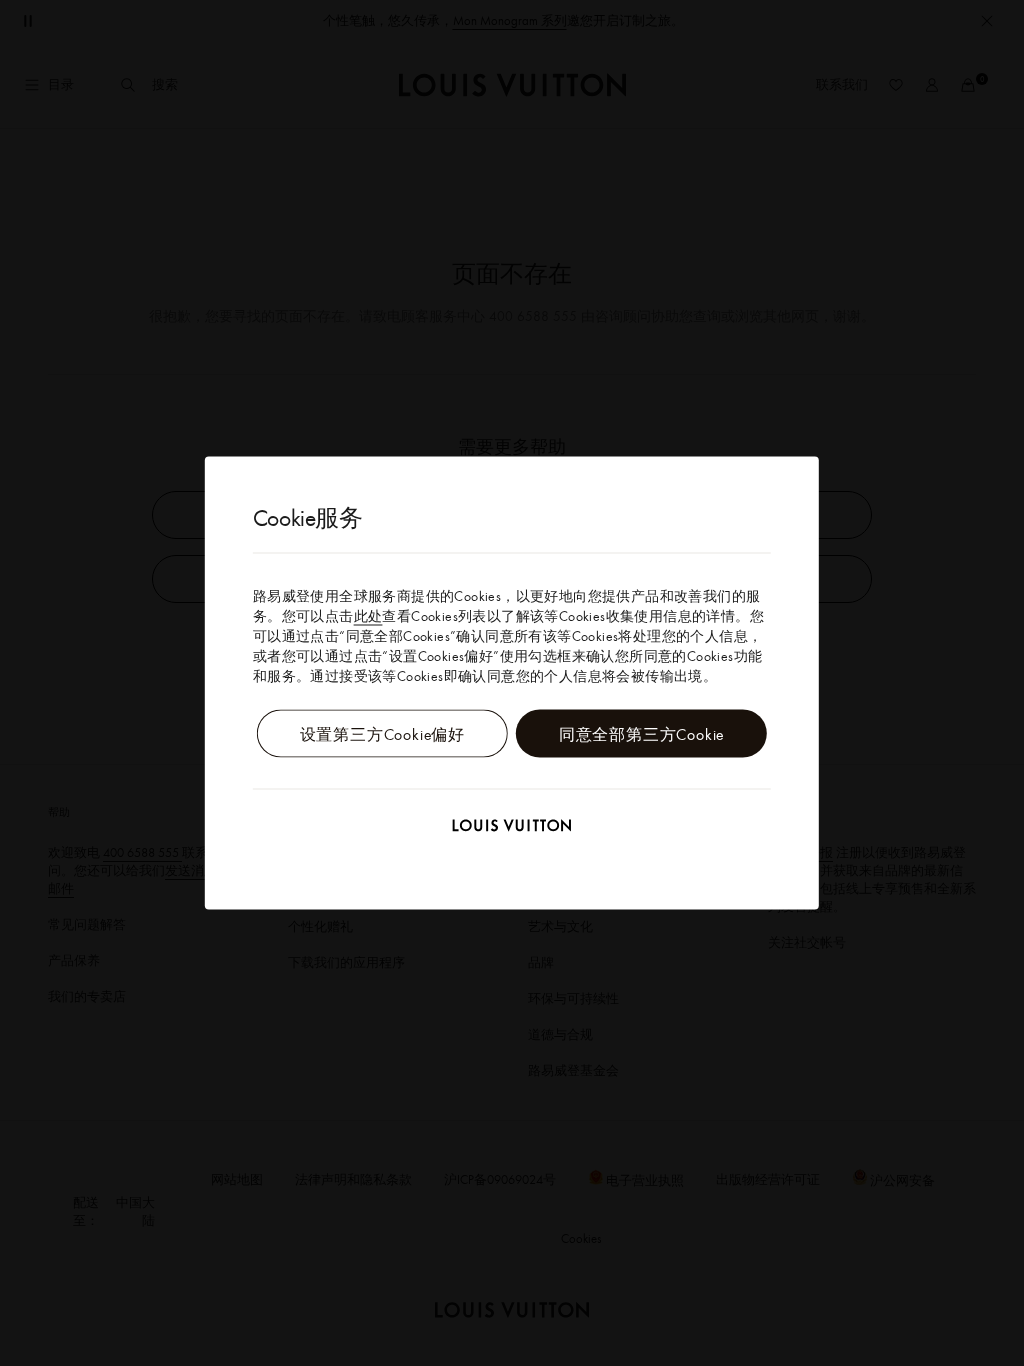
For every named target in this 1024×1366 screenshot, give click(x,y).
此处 (368, 616)
